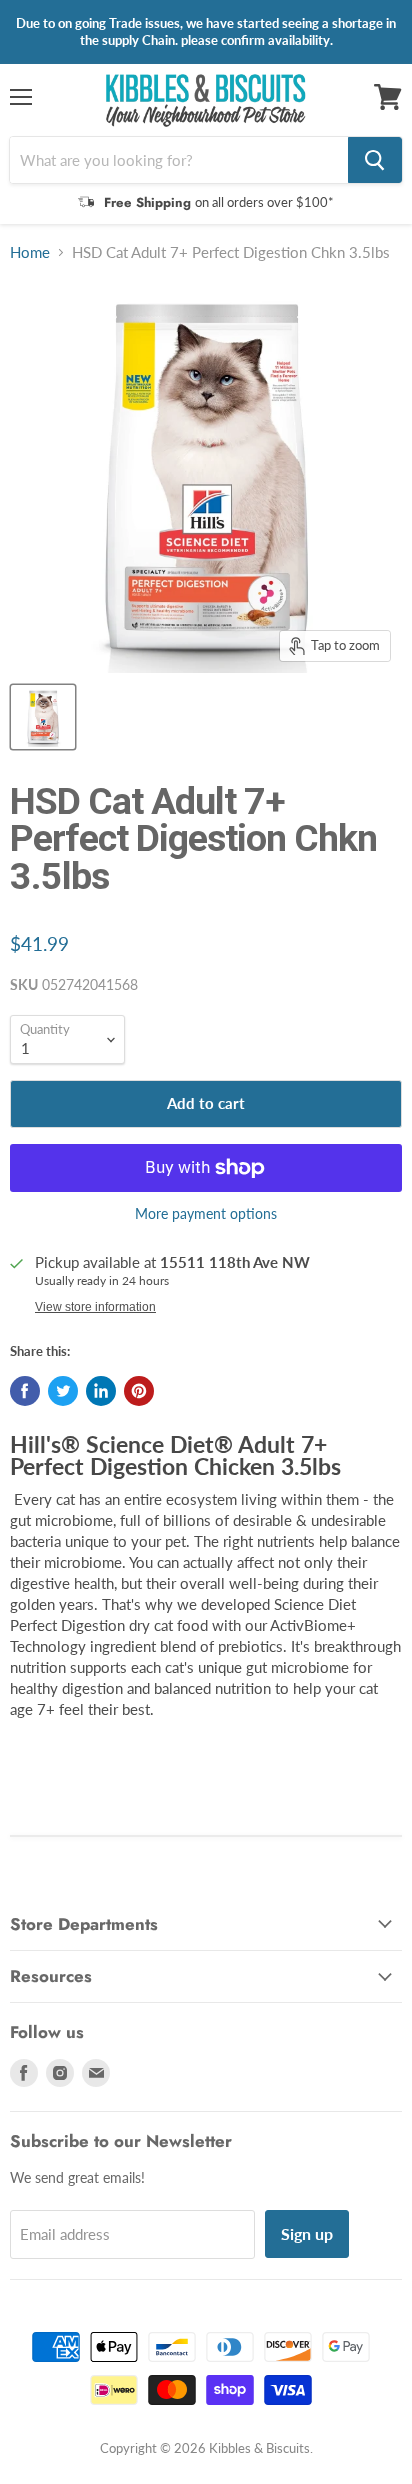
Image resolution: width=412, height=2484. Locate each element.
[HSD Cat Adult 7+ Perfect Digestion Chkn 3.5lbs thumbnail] (43, 717)
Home (30, 252)
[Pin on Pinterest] (139, 1391)
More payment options (206, 1214)
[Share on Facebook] (25, 1391)
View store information (95, 1307)
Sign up (307, 2233)
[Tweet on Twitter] (63, 1391)
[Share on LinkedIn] (101, 1391)
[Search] (375, 160)
